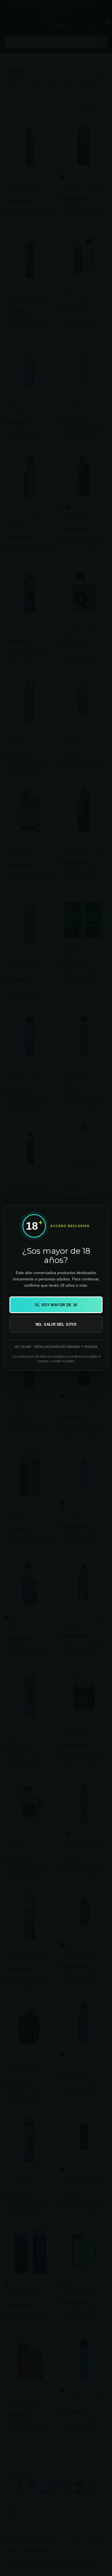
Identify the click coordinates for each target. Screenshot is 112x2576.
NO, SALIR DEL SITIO (56, 1324)
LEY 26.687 (23, 1347)
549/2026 (73, 1347)
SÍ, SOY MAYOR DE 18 (56, 1305)
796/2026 (91, 1347)
